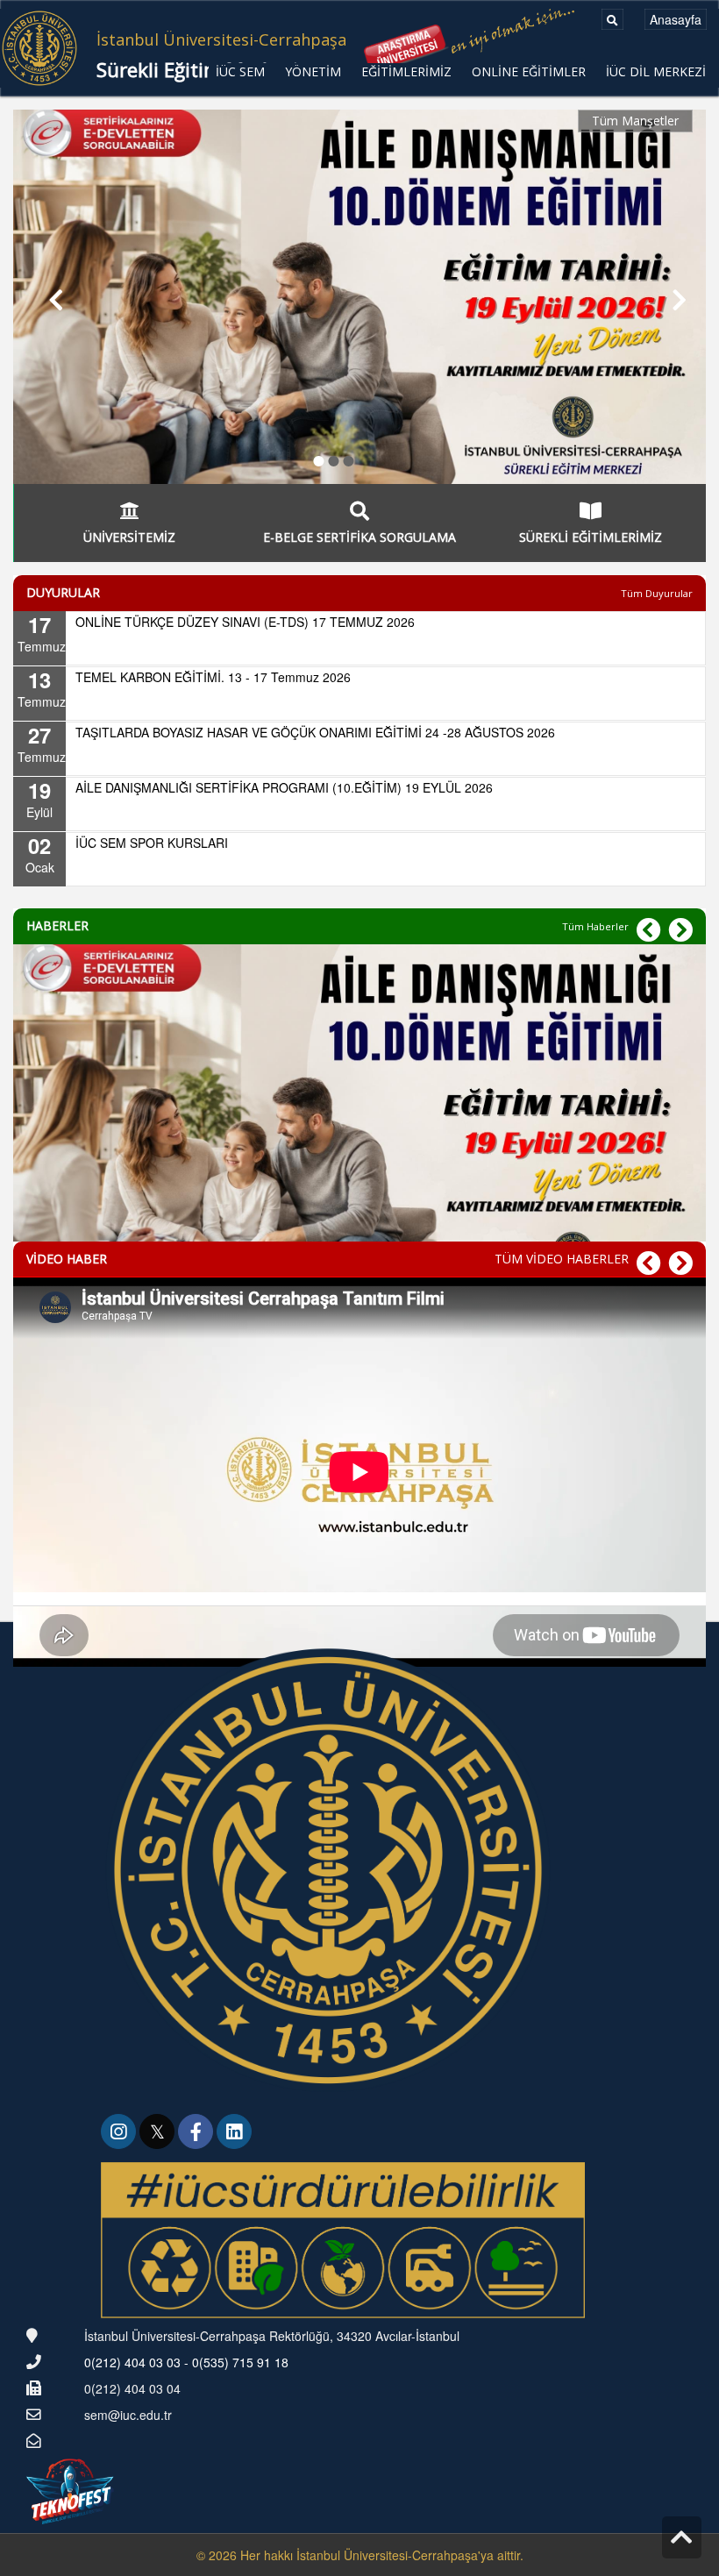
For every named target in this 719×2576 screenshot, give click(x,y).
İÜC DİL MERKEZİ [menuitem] (656, 71)
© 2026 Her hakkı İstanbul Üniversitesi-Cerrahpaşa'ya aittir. (360, 2555)
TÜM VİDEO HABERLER (562, 1259)
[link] (120, 2133)
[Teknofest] (72, 2489)
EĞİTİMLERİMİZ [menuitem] (406, 71)
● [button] (319, 458)
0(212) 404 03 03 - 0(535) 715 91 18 (186, 2362)
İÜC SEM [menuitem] (240, 71)
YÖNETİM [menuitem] (313, 71)
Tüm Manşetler (635, 121)
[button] (48, 297)
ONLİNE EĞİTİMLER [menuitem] (529, 71)
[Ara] (612, 19)
